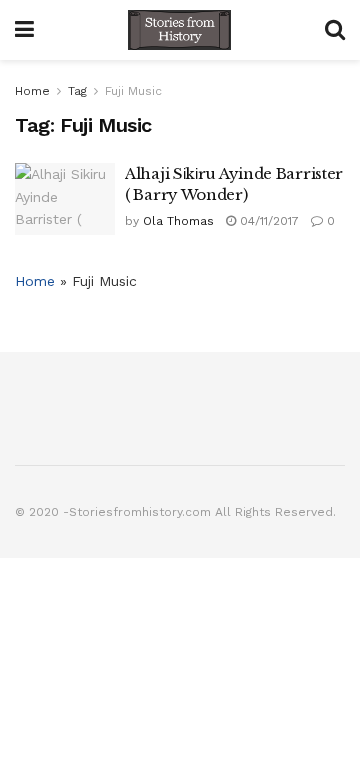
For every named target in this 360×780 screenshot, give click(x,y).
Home (32, 91)
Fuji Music (133, 91)
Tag (77, 91)
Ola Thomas (178, 221)
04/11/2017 (267, 221)
